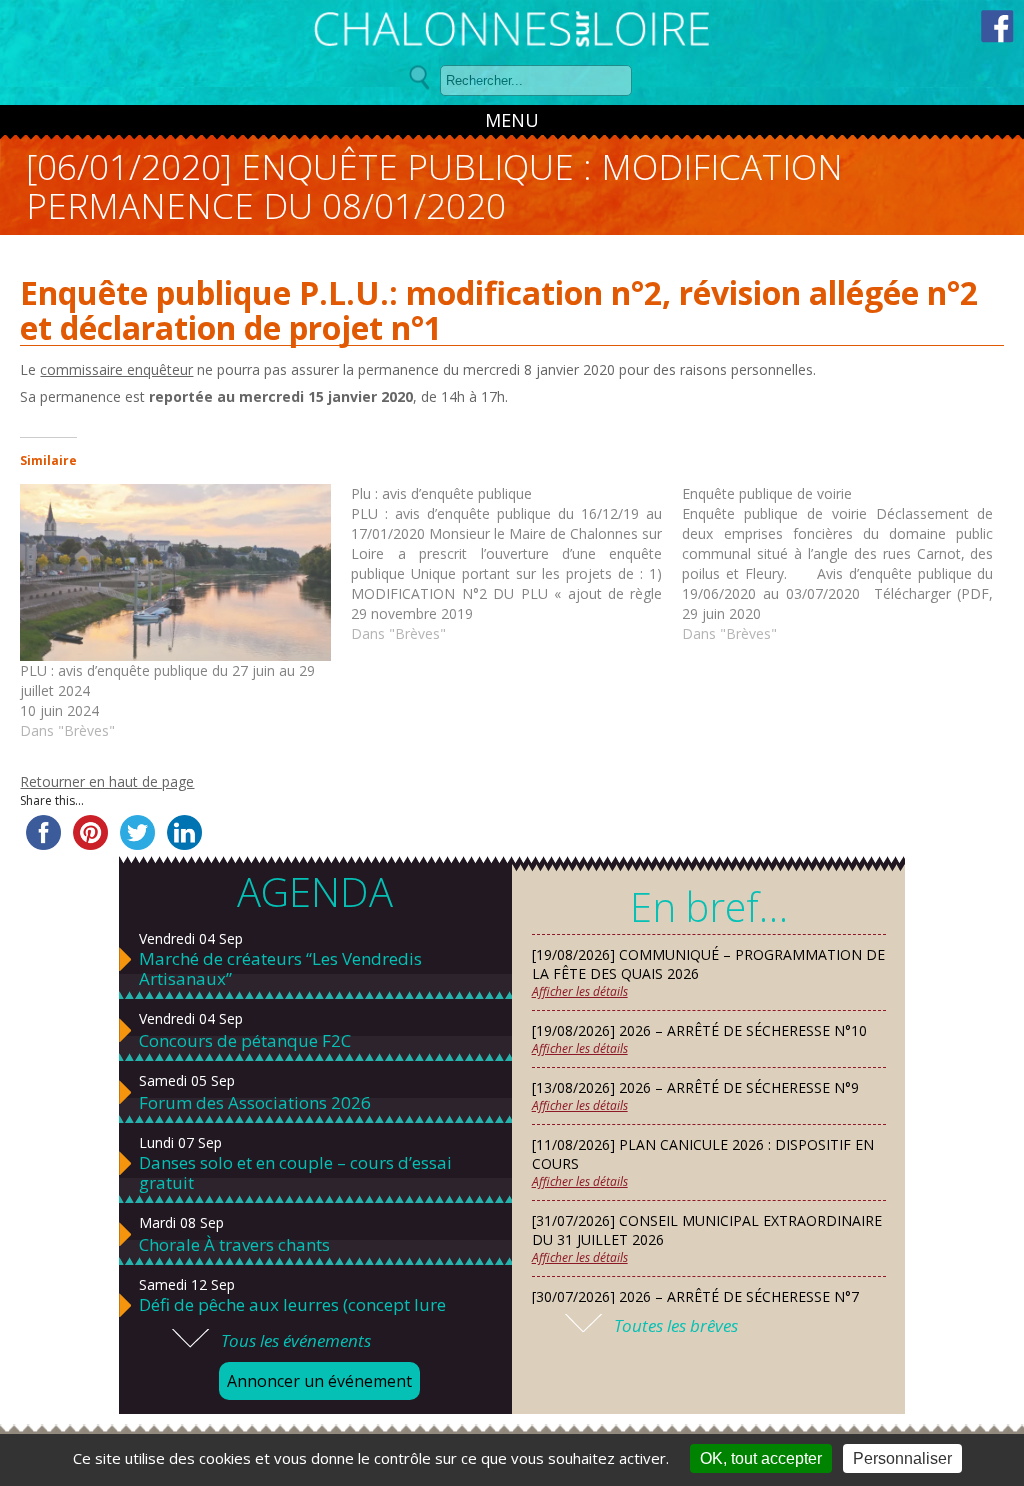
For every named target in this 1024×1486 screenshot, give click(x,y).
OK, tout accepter (761, 1458)
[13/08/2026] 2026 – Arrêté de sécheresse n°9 (695, 1087)
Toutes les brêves (676, 1325)
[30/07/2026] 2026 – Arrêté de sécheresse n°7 (695, 1296)
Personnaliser (902, 1458)
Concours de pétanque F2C (245, 1041)
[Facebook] (997, 26)
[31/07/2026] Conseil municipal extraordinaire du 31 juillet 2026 (707, 1230)
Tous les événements (296, 1340)
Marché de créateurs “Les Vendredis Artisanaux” (280, 969)
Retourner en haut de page (107, 781)
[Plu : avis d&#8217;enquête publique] (516, 564)
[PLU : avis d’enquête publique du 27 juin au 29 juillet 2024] (175, 573)
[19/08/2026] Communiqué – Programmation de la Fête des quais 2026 (708, 964)
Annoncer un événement (319, 1381)
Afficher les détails (580, 991)
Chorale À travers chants (234, 1245)
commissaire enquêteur (116, 369)
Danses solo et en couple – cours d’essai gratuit (295, 1173)
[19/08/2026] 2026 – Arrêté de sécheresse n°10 (699, 1030)
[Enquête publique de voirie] (847, 564)
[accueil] (512, 32)
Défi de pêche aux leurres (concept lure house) (292, 1315)
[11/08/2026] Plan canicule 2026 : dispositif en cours (703, 1154)
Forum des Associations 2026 (255, 1103)
